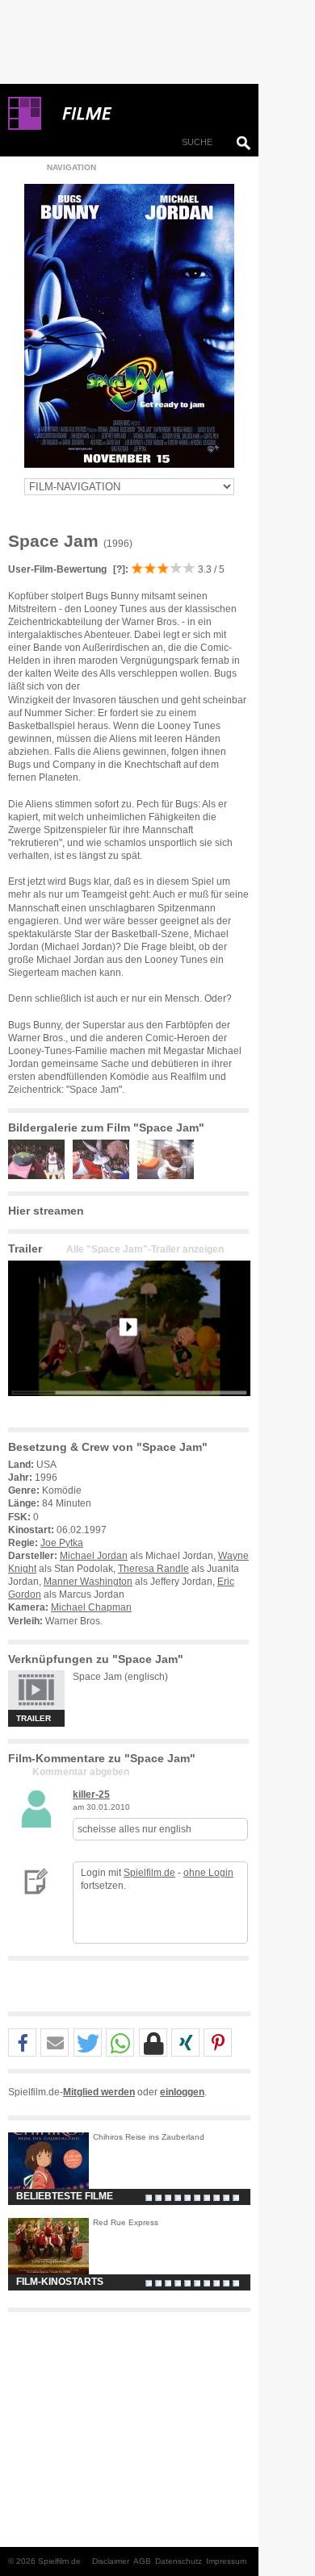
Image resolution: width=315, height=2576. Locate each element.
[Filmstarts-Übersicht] (145, 114)
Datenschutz (178, 2561)
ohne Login (208, 1873)
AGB (142, 2561)
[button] (22, 2043)
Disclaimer (111, 2561)
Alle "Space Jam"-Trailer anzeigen (145, 1249)
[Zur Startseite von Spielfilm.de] (25, 127)
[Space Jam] (129, 1409)
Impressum (226, 2561)
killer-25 (91, 1794)
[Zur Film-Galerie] (40, 1176)
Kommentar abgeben (81, 1772)
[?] (118, 569)
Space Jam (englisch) (120, 1677)
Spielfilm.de (149, 1873)
